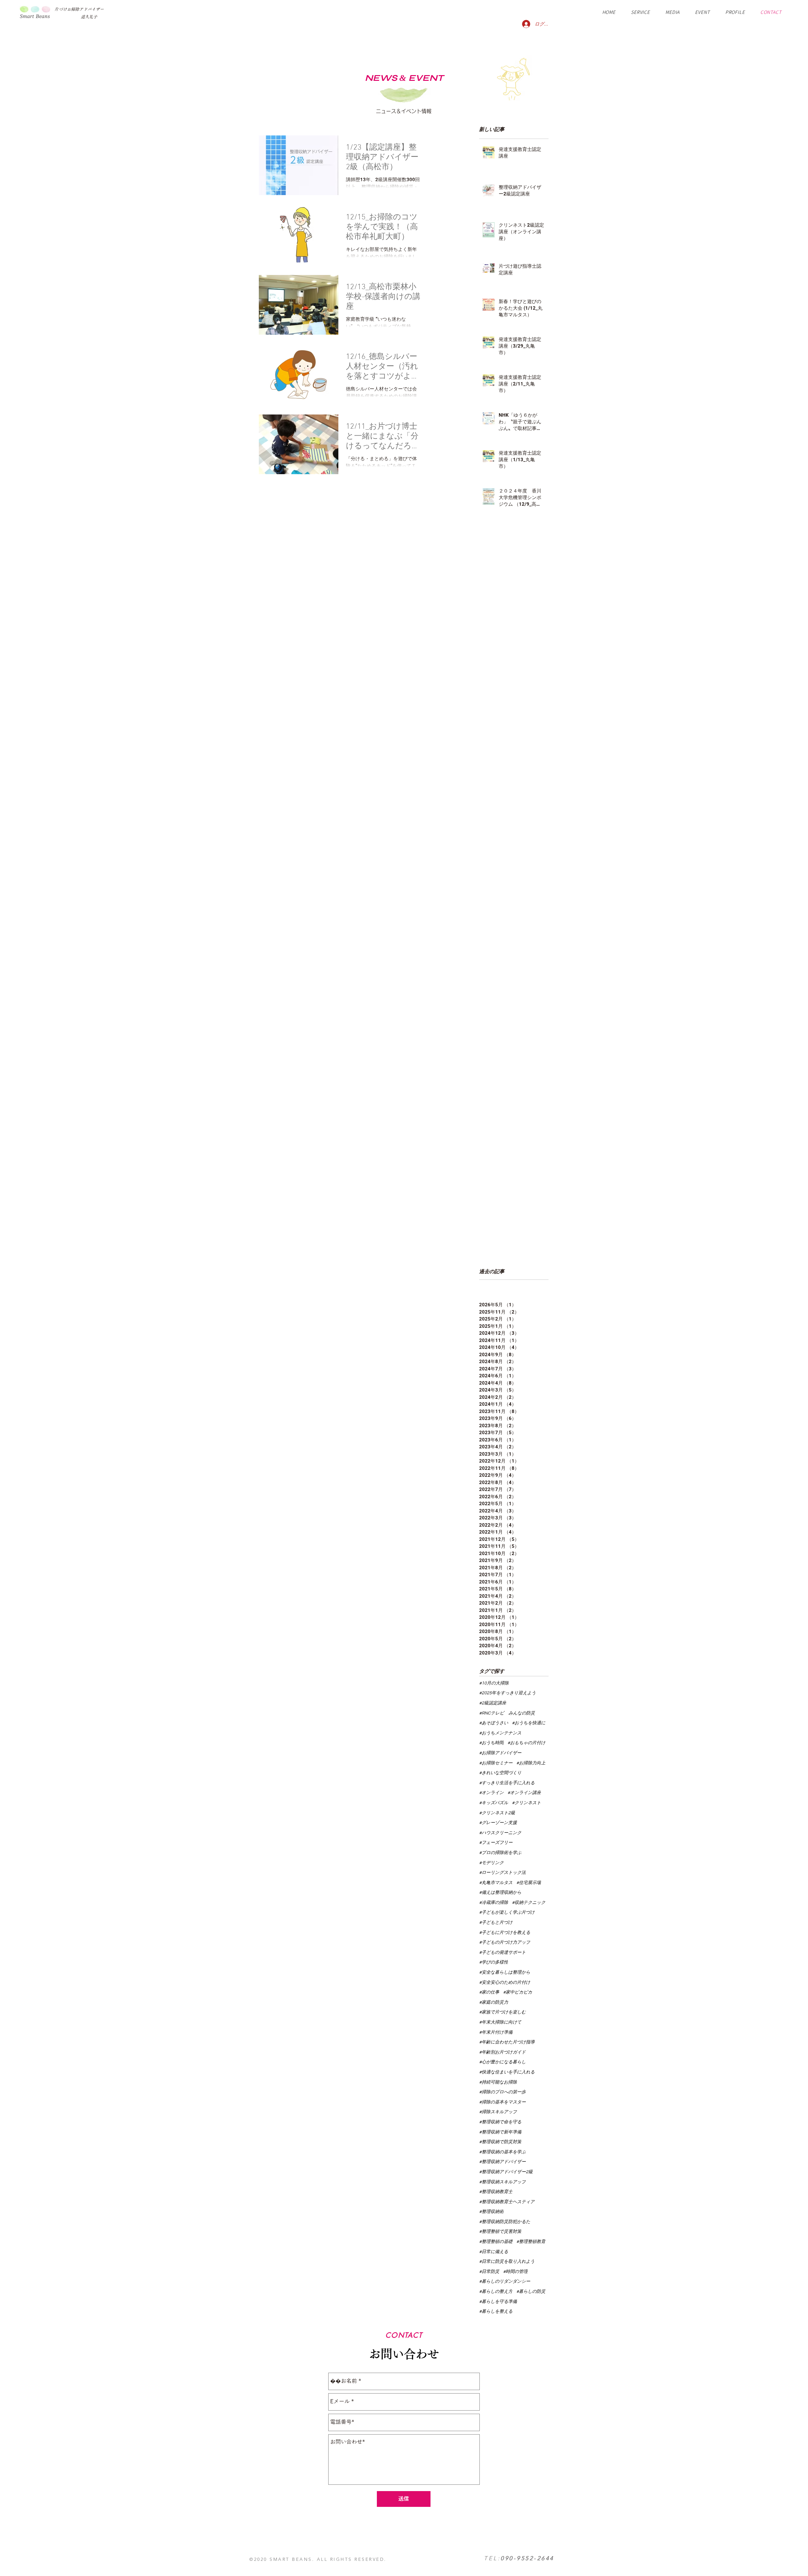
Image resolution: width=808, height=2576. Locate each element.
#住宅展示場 (529, 1883)
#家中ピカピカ (518, 1992)
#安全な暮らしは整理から (505, 1972)
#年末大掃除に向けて (500, 2022)
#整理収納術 (491, 2212)
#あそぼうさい (494, 1723)
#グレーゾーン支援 (498, 1823)
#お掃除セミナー (496, 1763)
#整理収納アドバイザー (502, 2162)
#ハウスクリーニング (500, 1833)
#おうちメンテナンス (500, 1733)
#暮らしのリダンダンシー (505, 2281)
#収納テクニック (529, 1903)
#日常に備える (494, 2252)
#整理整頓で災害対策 (500, 2232)
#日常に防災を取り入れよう (507, 2262)
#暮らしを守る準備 (498, 2302)
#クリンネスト (526, 1803)
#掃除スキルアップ (498, 2112)
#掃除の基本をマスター (502, 2102)
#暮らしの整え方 (496, 2292)
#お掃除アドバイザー (500, 1753)
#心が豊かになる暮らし (502, 2062)
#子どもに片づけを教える (505, 1933)
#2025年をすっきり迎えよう (508, 1693)
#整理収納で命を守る (500, 2122)
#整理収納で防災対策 (500, 2142)
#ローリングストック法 (502, 1873)
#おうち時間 (491, 1743)
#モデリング (491, 1863)
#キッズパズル (494, 1803)
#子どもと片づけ (496, 1923)
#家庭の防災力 (494, 2002)
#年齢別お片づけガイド (502, 2052)
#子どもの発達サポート (502, 1953)
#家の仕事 (489, 1992)
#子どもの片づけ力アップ (505, 1942)
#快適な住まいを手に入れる (507, 2072)
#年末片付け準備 (496, 2032)
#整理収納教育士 (496, 2192)
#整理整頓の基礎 (496, 2242)
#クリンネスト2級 (497, 1813)
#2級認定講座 (493, 1703)
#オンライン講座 (524, 1793)
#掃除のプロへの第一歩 (502, 2092)
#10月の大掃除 (494, 1683)
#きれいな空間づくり (500, 1773)
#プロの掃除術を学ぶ (500, 1853)
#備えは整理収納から (500, 1893)
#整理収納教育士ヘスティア (507, 2202)
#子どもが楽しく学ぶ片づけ (507, 1912)
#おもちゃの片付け (526, 1743)
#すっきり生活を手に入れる (507, 1783)
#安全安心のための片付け (505, 1983)
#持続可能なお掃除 (498, 2082)
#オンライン (491, 1793)
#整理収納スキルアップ (502, 2182)
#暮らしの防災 (531, 2292)
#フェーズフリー (496, 1843)
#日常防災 (489, 2272)
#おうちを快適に (529, 1723)
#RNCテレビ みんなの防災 (507, 1713)
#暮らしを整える (496, 2311)
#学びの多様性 (494, 1962)
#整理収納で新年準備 (500, 2132)
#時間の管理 (515, 2272)
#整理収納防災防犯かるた (505, 2222)
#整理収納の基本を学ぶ (502, 2152)
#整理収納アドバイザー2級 (506, 2172)
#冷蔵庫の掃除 (494, 1903)
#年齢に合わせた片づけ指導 (507, 2042)
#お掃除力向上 (531, 1763)
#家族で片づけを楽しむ (502, 2012)
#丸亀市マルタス (496, 1883)
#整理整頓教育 (531, 2242)
